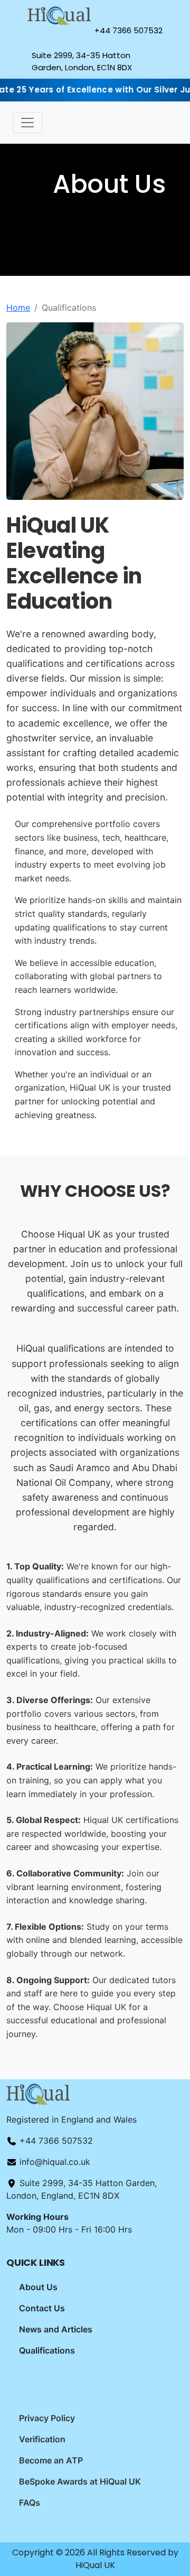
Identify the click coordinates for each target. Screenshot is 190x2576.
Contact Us (42, 2308)
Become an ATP (51, 2460)
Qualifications (47, 2350)
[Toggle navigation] (27, 123)
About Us (38, 2287)
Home (18, 308)
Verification (42, 2439)
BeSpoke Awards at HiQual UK (80, 2481)
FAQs (30, 2503)
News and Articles (56, 2329)
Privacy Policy (47, 2418)
